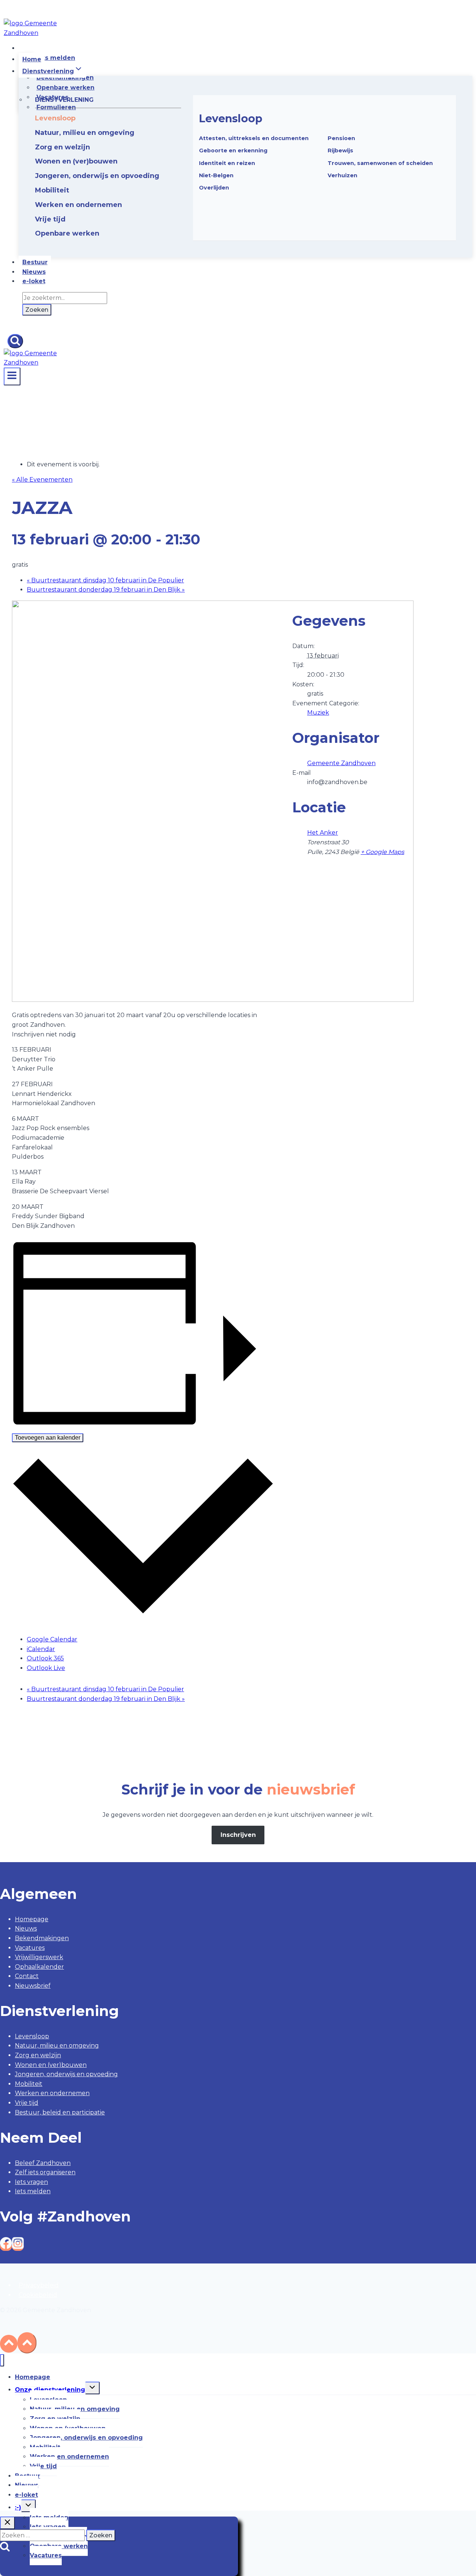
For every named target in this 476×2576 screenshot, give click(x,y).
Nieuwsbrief (33, 1986)
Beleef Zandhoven (43, 2163)
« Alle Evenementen (42, 480)
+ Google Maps (382, 852)
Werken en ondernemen (52, 2093)
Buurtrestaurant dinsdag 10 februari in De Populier (105, 580)
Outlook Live (46, 1668)
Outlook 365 (45, 1658)
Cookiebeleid (38, 2295)
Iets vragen (31, 2182)
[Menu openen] (12, 376)
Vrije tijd (27, 2103)
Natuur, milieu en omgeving (57, 2046)
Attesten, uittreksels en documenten (254, 138)
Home (32, 59)
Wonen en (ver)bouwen (51, 2065)
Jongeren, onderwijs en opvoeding (66, 2074)
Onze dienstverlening (50, 2390)
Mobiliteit (29, 2084)
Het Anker (323, 833)
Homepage (32, 1919)
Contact (27, 1976)
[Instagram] (18, 2246)
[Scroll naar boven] (9, 2344)
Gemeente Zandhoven (341, 763)
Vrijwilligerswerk (39, 1957)
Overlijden (214, 188)
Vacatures (30, 1948)
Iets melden (56, 58)
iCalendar (41, 1649)
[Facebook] (6, 2246)
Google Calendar (52, 1639)
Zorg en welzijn (38, 2055)
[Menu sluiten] (2, 2360)
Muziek (318, 713)
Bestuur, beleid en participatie (60, 2112)
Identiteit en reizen (227, 163)
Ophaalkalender (39, 1967)
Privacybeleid (39, 2285)
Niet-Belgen (216, 175)
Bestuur (35, 262)
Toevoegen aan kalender (48, 1438)
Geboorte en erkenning (233, 151)
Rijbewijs (340, 151)
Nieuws (34, 272)
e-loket (34, 281)
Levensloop (231, 118)
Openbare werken (65, 88)
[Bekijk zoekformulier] (15, 341)
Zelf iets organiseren (45, 2172)
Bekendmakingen (42, 1938)
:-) (18, 2507)
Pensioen (341, 138)
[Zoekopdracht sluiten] (7, 2523)
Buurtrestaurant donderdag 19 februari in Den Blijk (106, 590)
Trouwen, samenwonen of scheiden (380, 163)
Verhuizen (342, 175)
